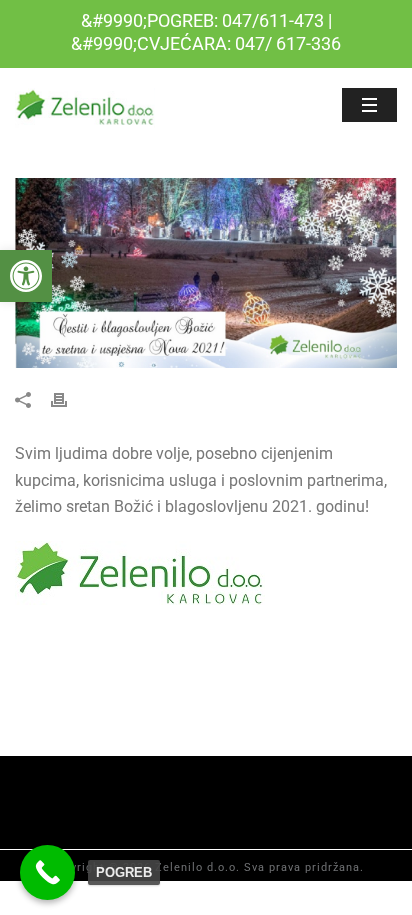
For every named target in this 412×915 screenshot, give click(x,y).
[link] (26, 276)
